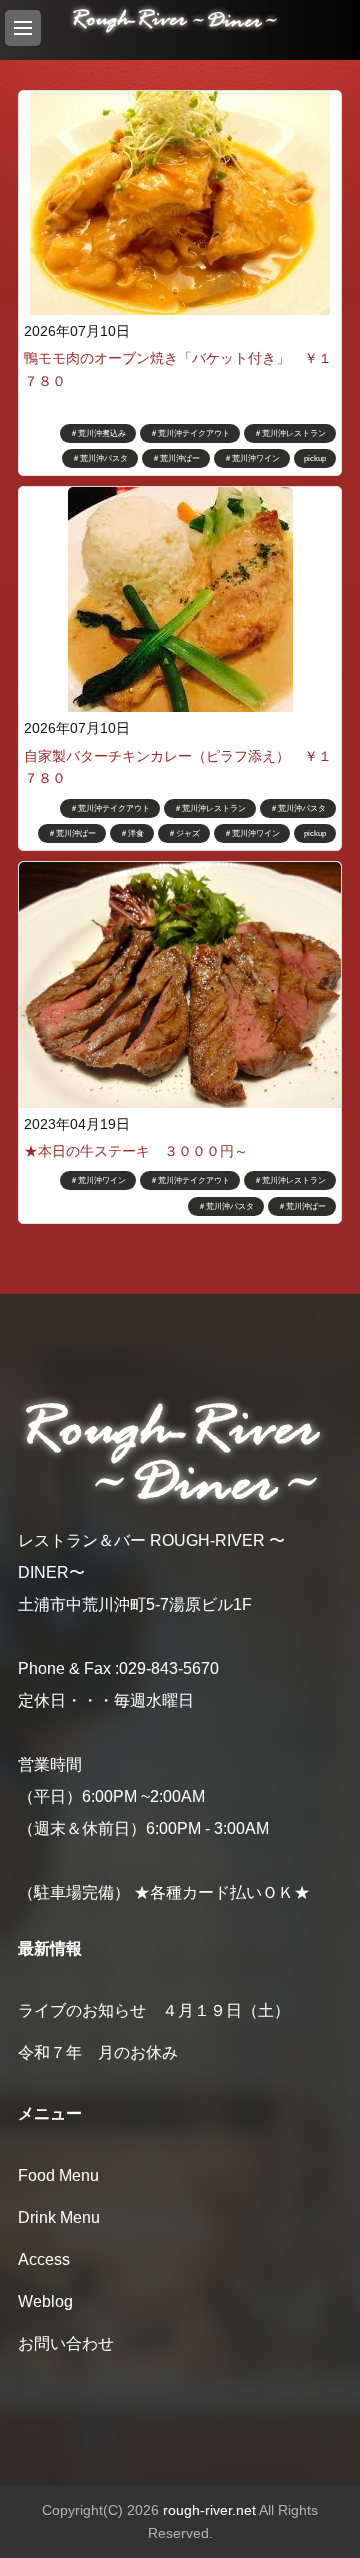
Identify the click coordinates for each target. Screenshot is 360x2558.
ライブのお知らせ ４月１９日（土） (162, 2010)
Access (44, 2259)
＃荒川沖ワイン (252, 458)
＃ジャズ (184, 833)
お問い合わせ (66, 2343)
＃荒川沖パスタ (100, 458)
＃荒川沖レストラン (290, 433)
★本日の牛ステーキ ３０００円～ (136, 1151)
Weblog (45, 2301)
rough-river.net (209, 2510)
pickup (315, 458)
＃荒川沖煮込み (98, 433)
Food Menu (58, 2175)
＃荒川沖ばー (176, 458)
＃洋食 (132, 833)
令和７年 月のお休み (98, 2052)
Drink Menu (59, 2217)
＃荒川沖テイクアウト (190, 433)
